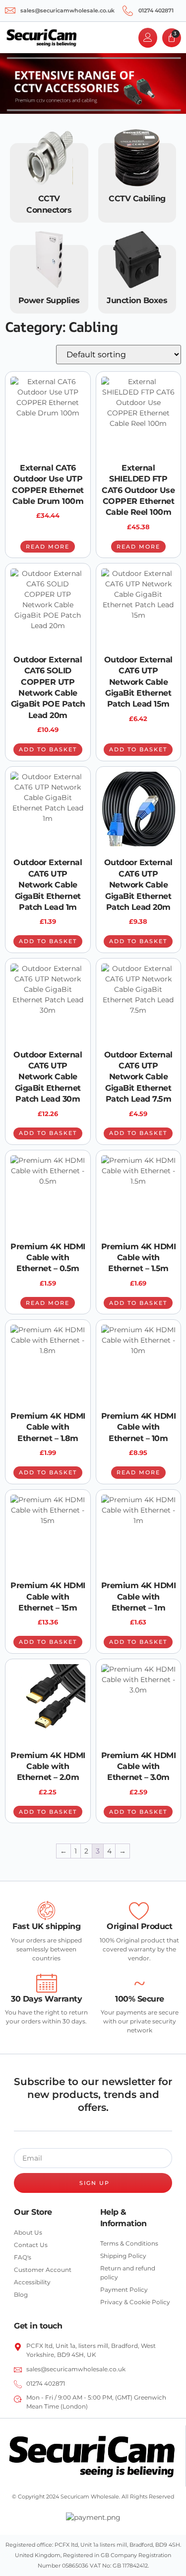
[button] (93, 38)
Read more (48, 547)
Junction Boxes (137, 300)
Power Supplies (49, 300)
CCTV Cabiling (137, 199)
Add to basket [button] (48, 749)
